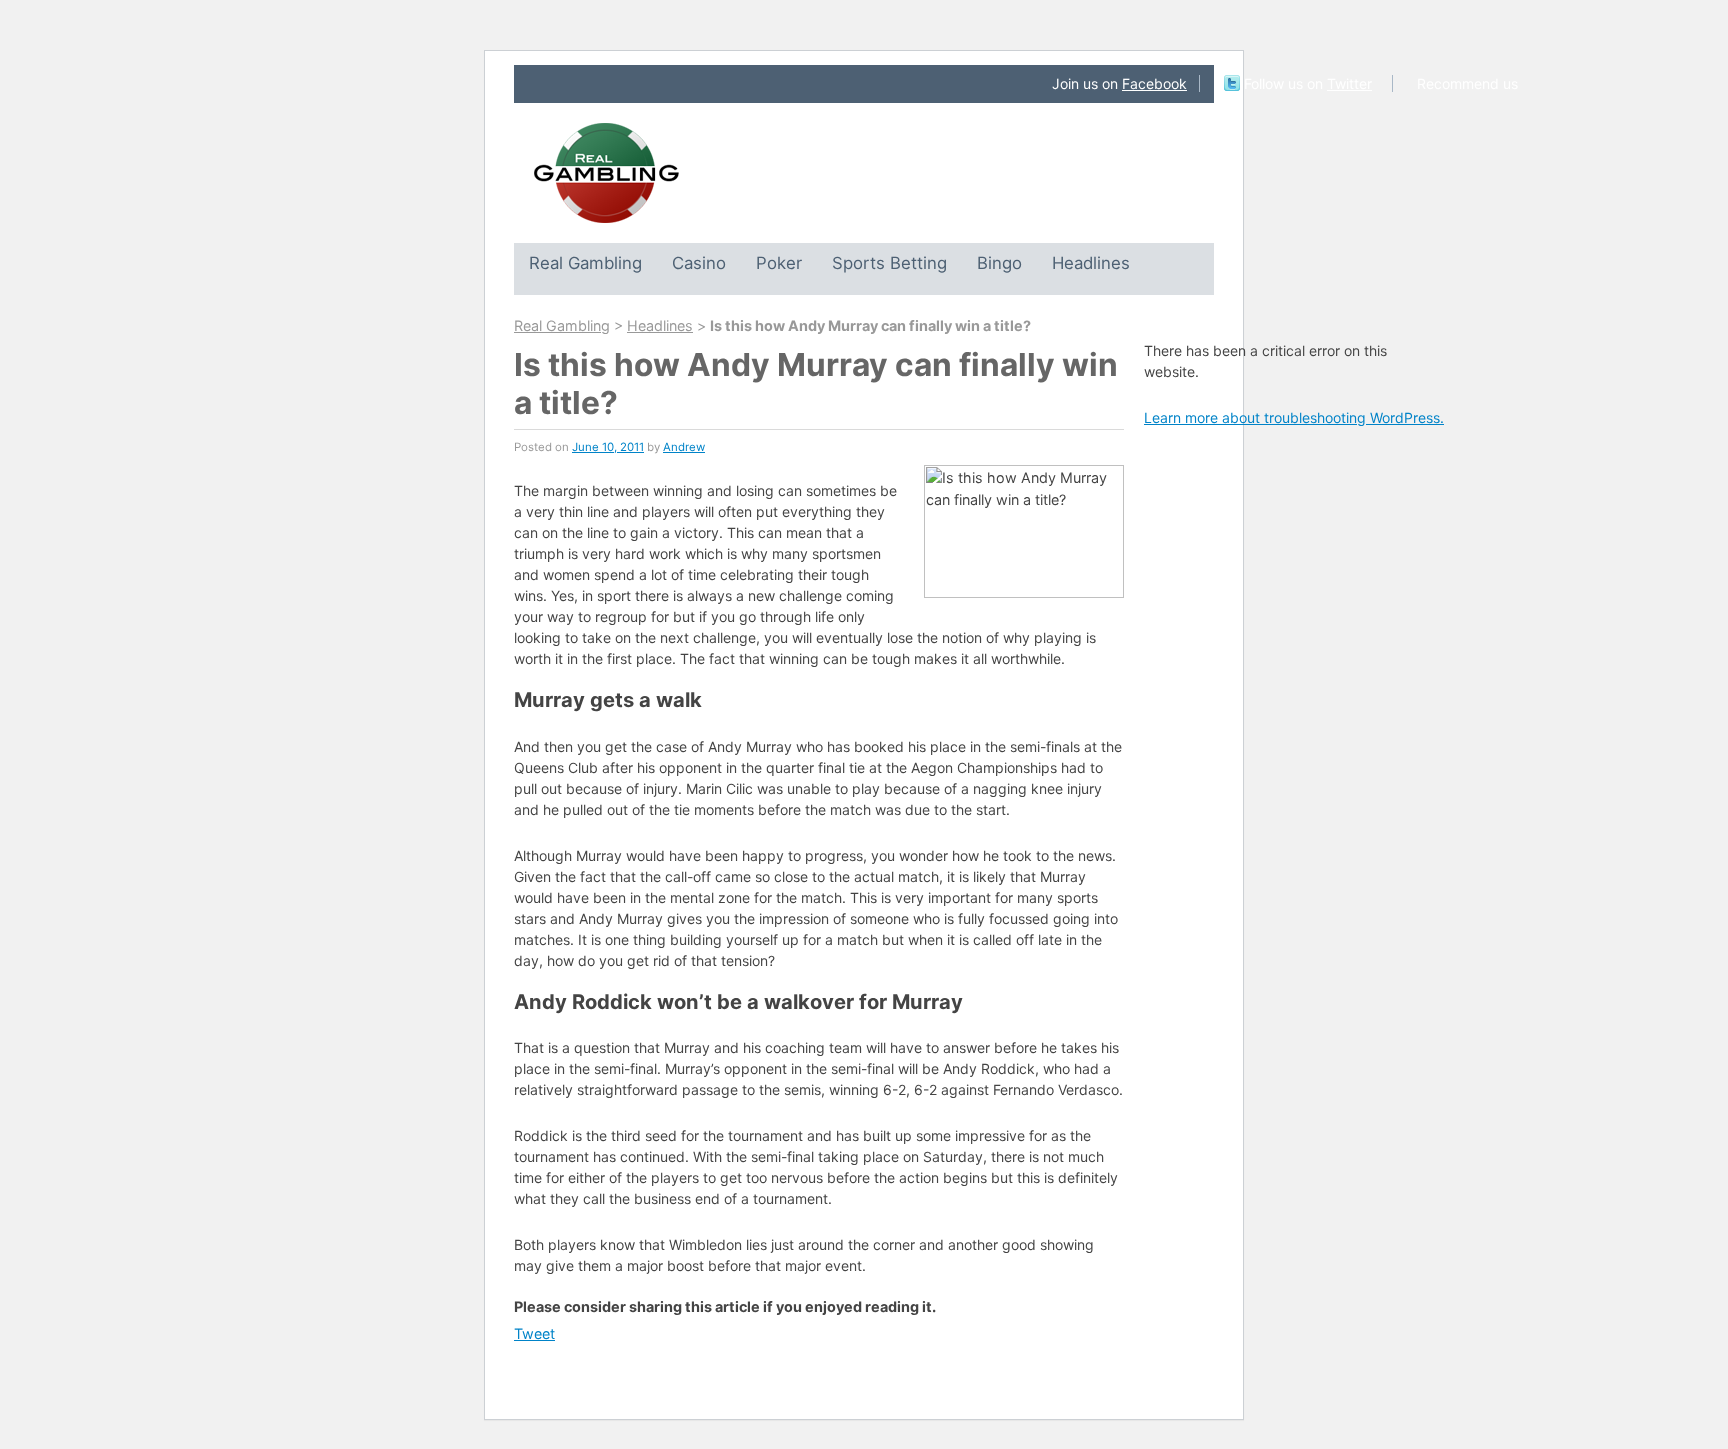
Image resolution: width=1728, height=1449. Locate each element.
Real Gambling (585, 263)
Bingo (999, 263)
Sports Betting (889, 263)
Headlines (1091, 263)
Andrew (684, 447)
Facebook (1154, 83)
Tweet (534, 1333)
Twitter (1349, 83)
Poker (779, 263)
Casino (699, 263)
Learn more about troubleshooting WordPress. (1294, 417)
